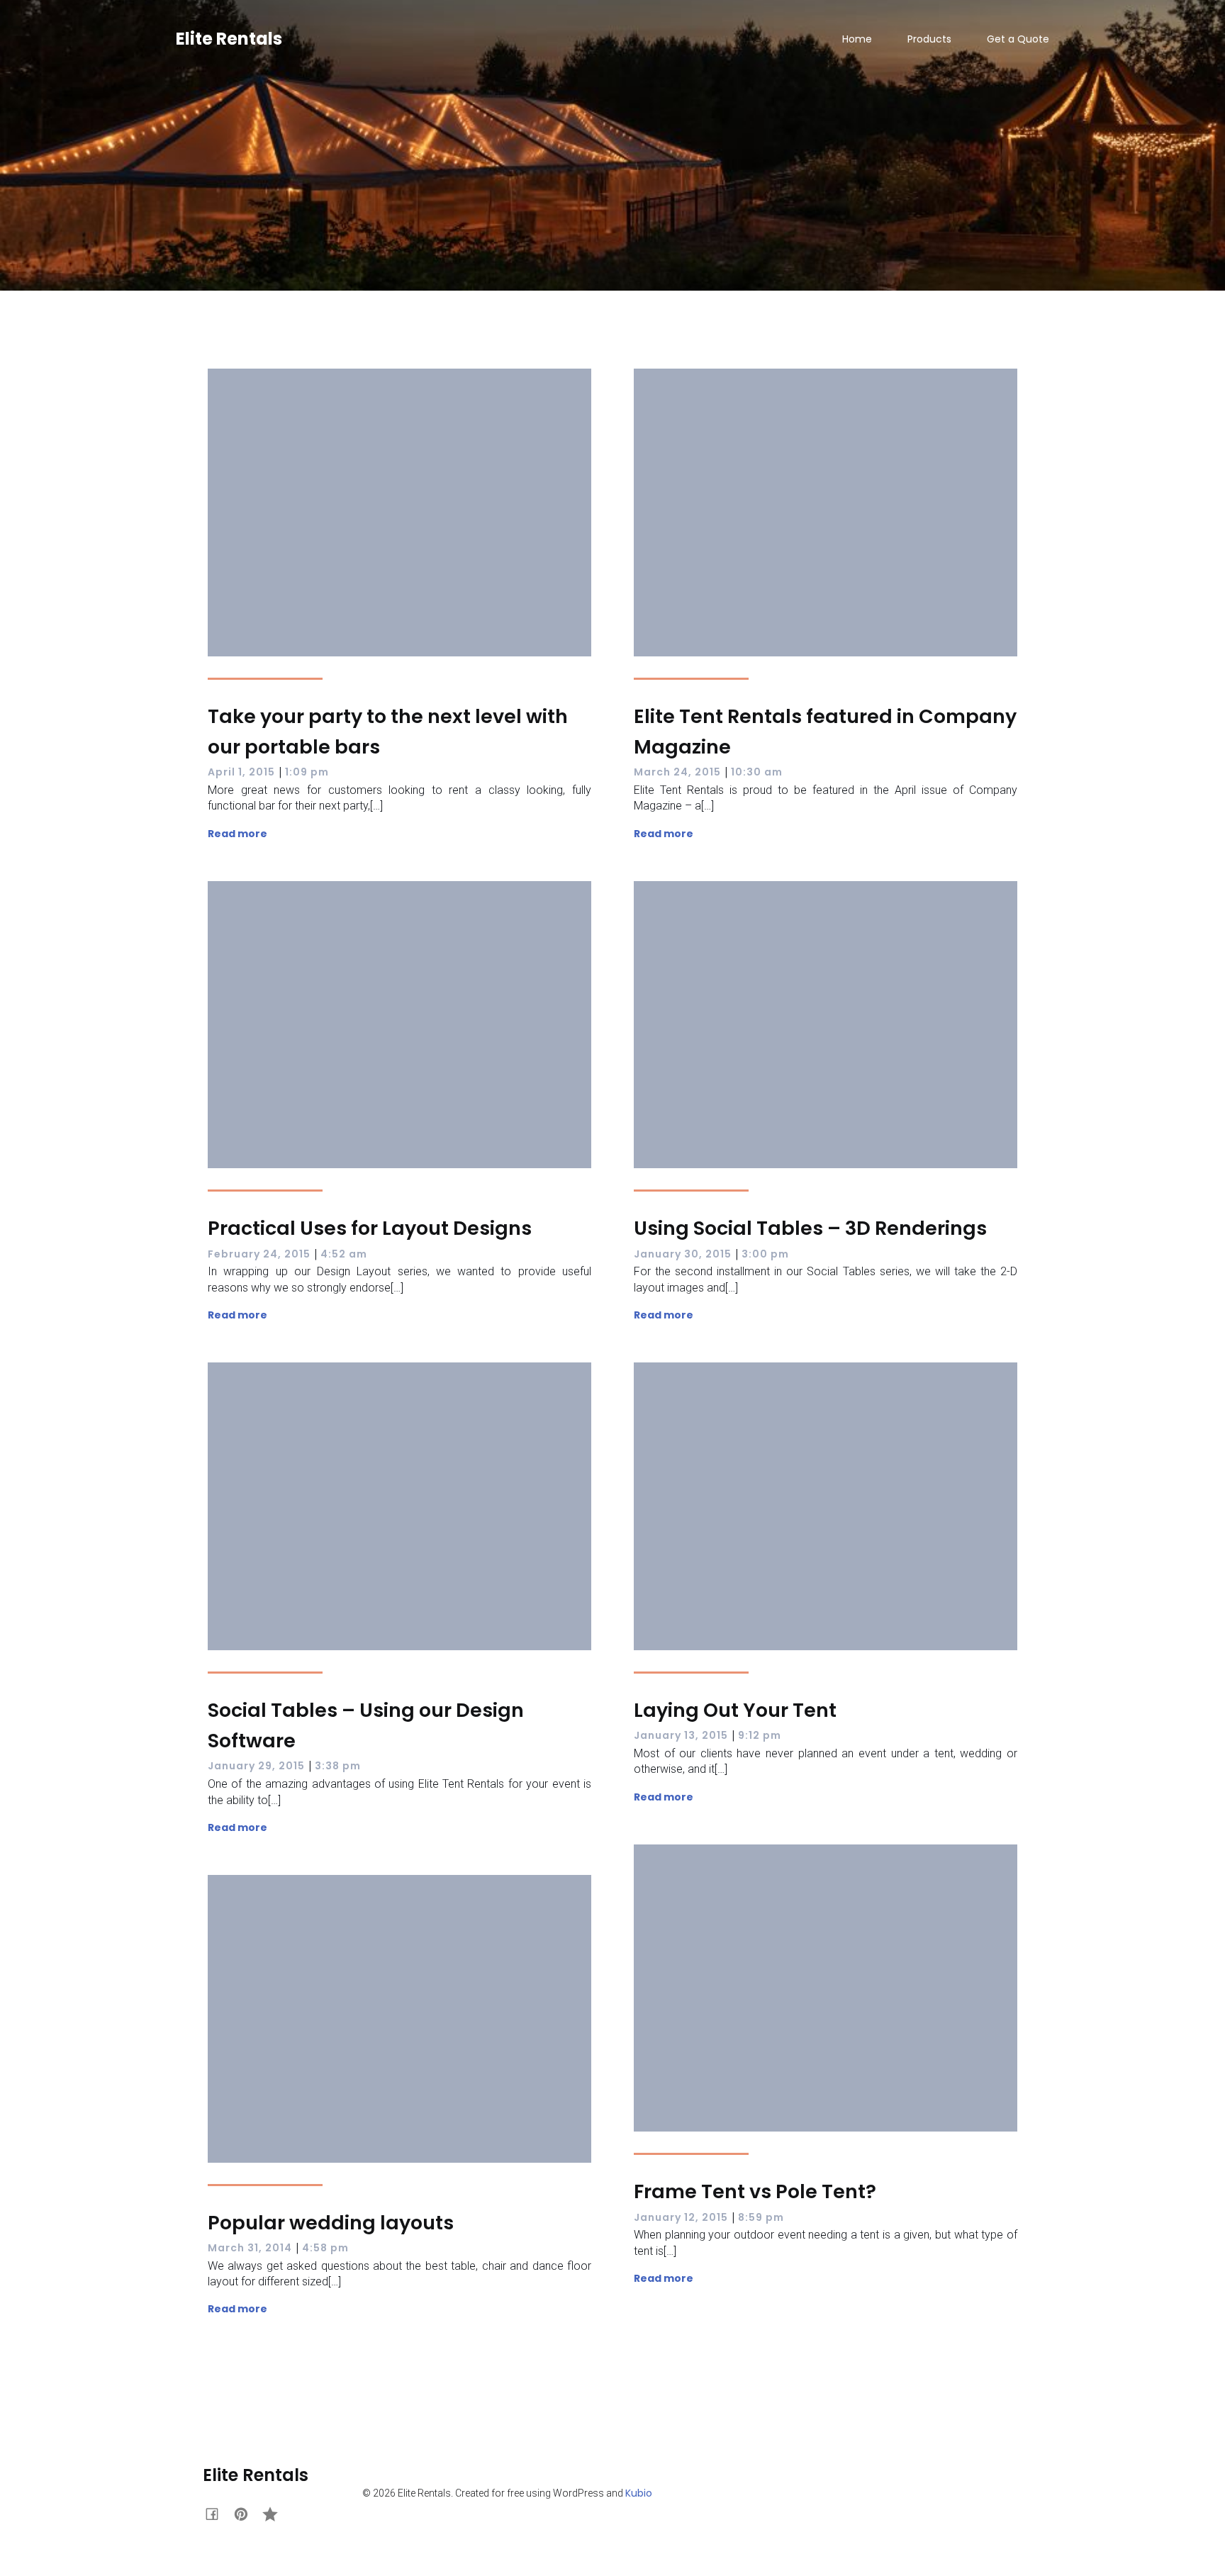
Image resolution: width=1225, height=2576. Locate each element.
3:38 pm (338, 1766)
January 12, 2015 (681, 2217)
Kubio (639, 2493)
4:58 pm (325, 2248)
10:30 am (757, 772)
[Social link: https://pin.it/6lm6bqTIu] (246, 2512)
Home (857, 39)
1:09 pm (307, 772)
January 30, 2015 (683, 1254)
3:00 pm (765, 1254)
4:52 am (344, 1254)
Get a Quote (1018, 39)
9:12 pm (760, 1735)
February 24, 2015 (259, 1254)
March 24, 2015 (677, 772)
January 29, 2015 (256, 1766)
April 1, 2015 (241, 772)
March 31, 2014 (250, 2248)
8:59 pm (761, 2217)
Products (929, 39)
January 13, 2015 (681, 1735)
